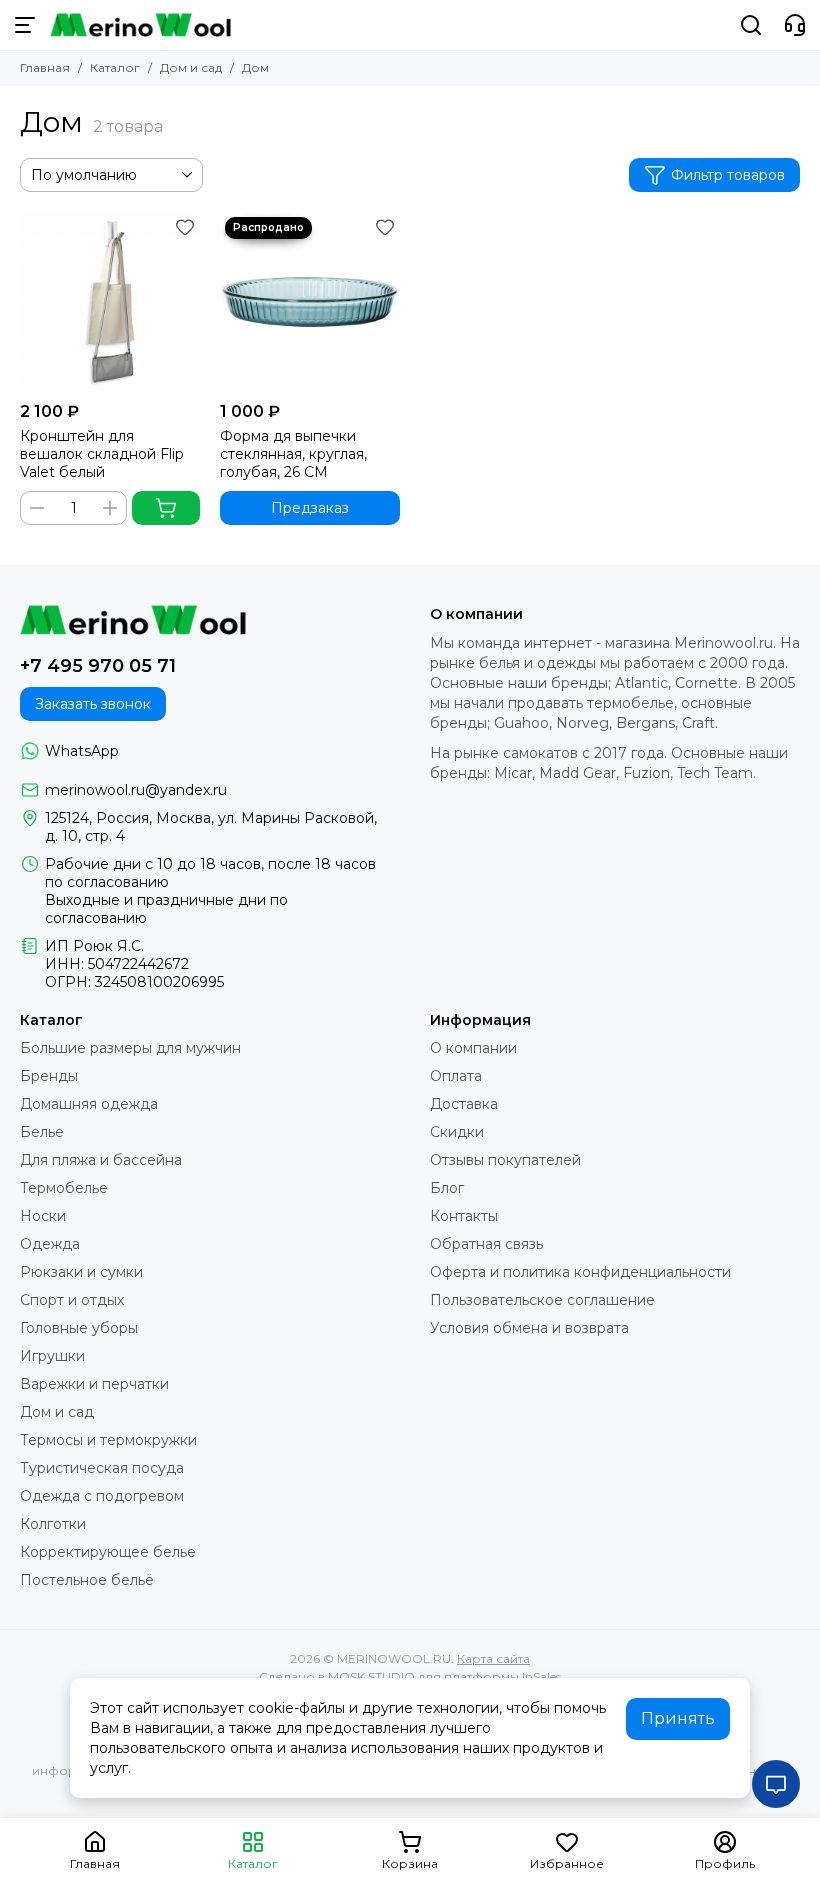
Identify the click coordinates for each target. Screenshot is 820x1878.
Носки (43, 1216)
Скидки (457, 1132)
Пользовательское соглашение (542, 1300)
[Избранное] (185, 227)
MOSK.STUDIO (371, 1676)
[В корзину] (166, 508)
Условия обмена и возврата (529, 1328)
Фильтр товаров (728, 175)
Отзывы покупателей (505, 1160)
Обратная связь (486, 1244)
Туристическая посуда (102, 1468)
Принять (678, 1718)
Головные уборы (79, 1328)
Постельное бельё (87, 1580)
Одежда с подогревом (102, 1496)
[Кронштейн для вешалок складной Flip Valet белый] (110, 302)
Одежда (50, 1244)
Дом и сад (191, 67)
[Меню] (25, 25)
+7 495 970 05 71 (98, 666)
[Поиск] (751, 25)
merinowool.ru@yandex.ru (136, 790)
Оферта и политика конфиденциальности (580, 1272)
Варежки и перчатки (94, 1384)
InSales (541, 1676)
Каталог (115, 67)
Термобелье (64, 1188)
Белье (42, 1132)
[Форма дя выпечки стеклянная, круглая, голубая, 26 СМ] (310, 302)
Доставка (464, 1104)
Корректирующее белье (108, 1552)
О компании (473, 1048)
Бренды (49, 1076)
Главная (45, 67)
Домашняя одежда (89, 1104)
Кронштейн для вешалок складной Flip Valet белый (102, 454)
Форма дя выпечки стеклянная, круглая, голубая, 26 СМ (293, 454)
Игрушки (52, 1356)
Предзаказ (310, 508)
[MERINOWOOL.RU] (140, 25)
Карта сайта (493, 1658)
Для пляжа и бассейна (101, 1160)
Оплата (456, 1076)
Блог (447, 1188)
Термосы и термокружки (108, 1440)
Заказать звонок (93, 704)
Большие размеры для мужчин (130, 1048)
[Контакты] (795, 25)
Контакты (464, 1216)
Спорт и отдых (72, 1300)
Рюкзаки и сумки (81, 1272)
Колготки (53, 1524)
